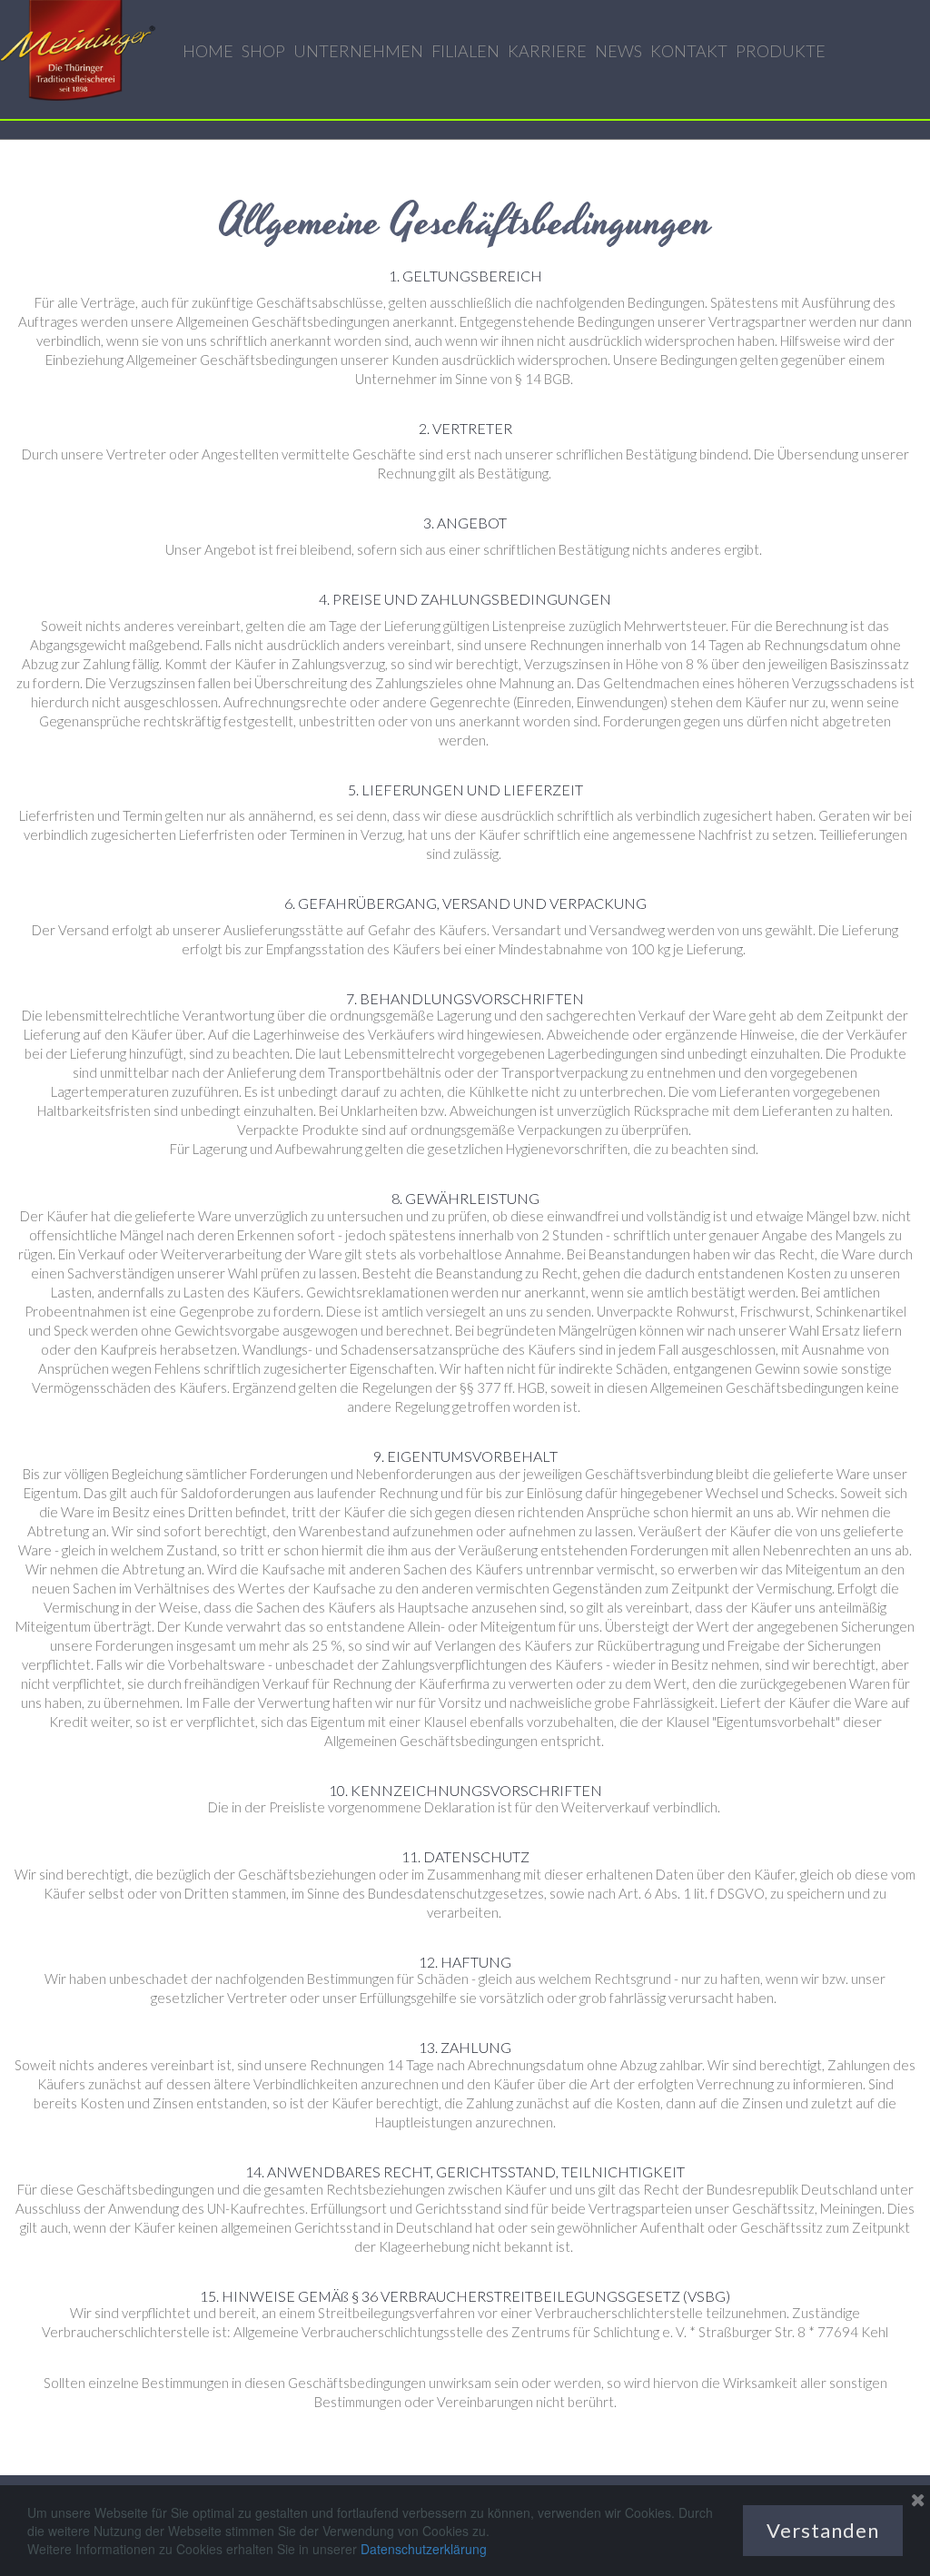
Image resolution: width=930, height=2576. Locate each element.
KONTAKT (689, 51)
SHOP (263, 51)
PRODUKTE (781, 51)
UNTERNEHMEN (358, 51)
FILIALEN (465, 51)
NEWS (618, 51)
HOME (208, 51)
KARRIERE (547, 51)
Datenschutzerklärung (424, 2549)
